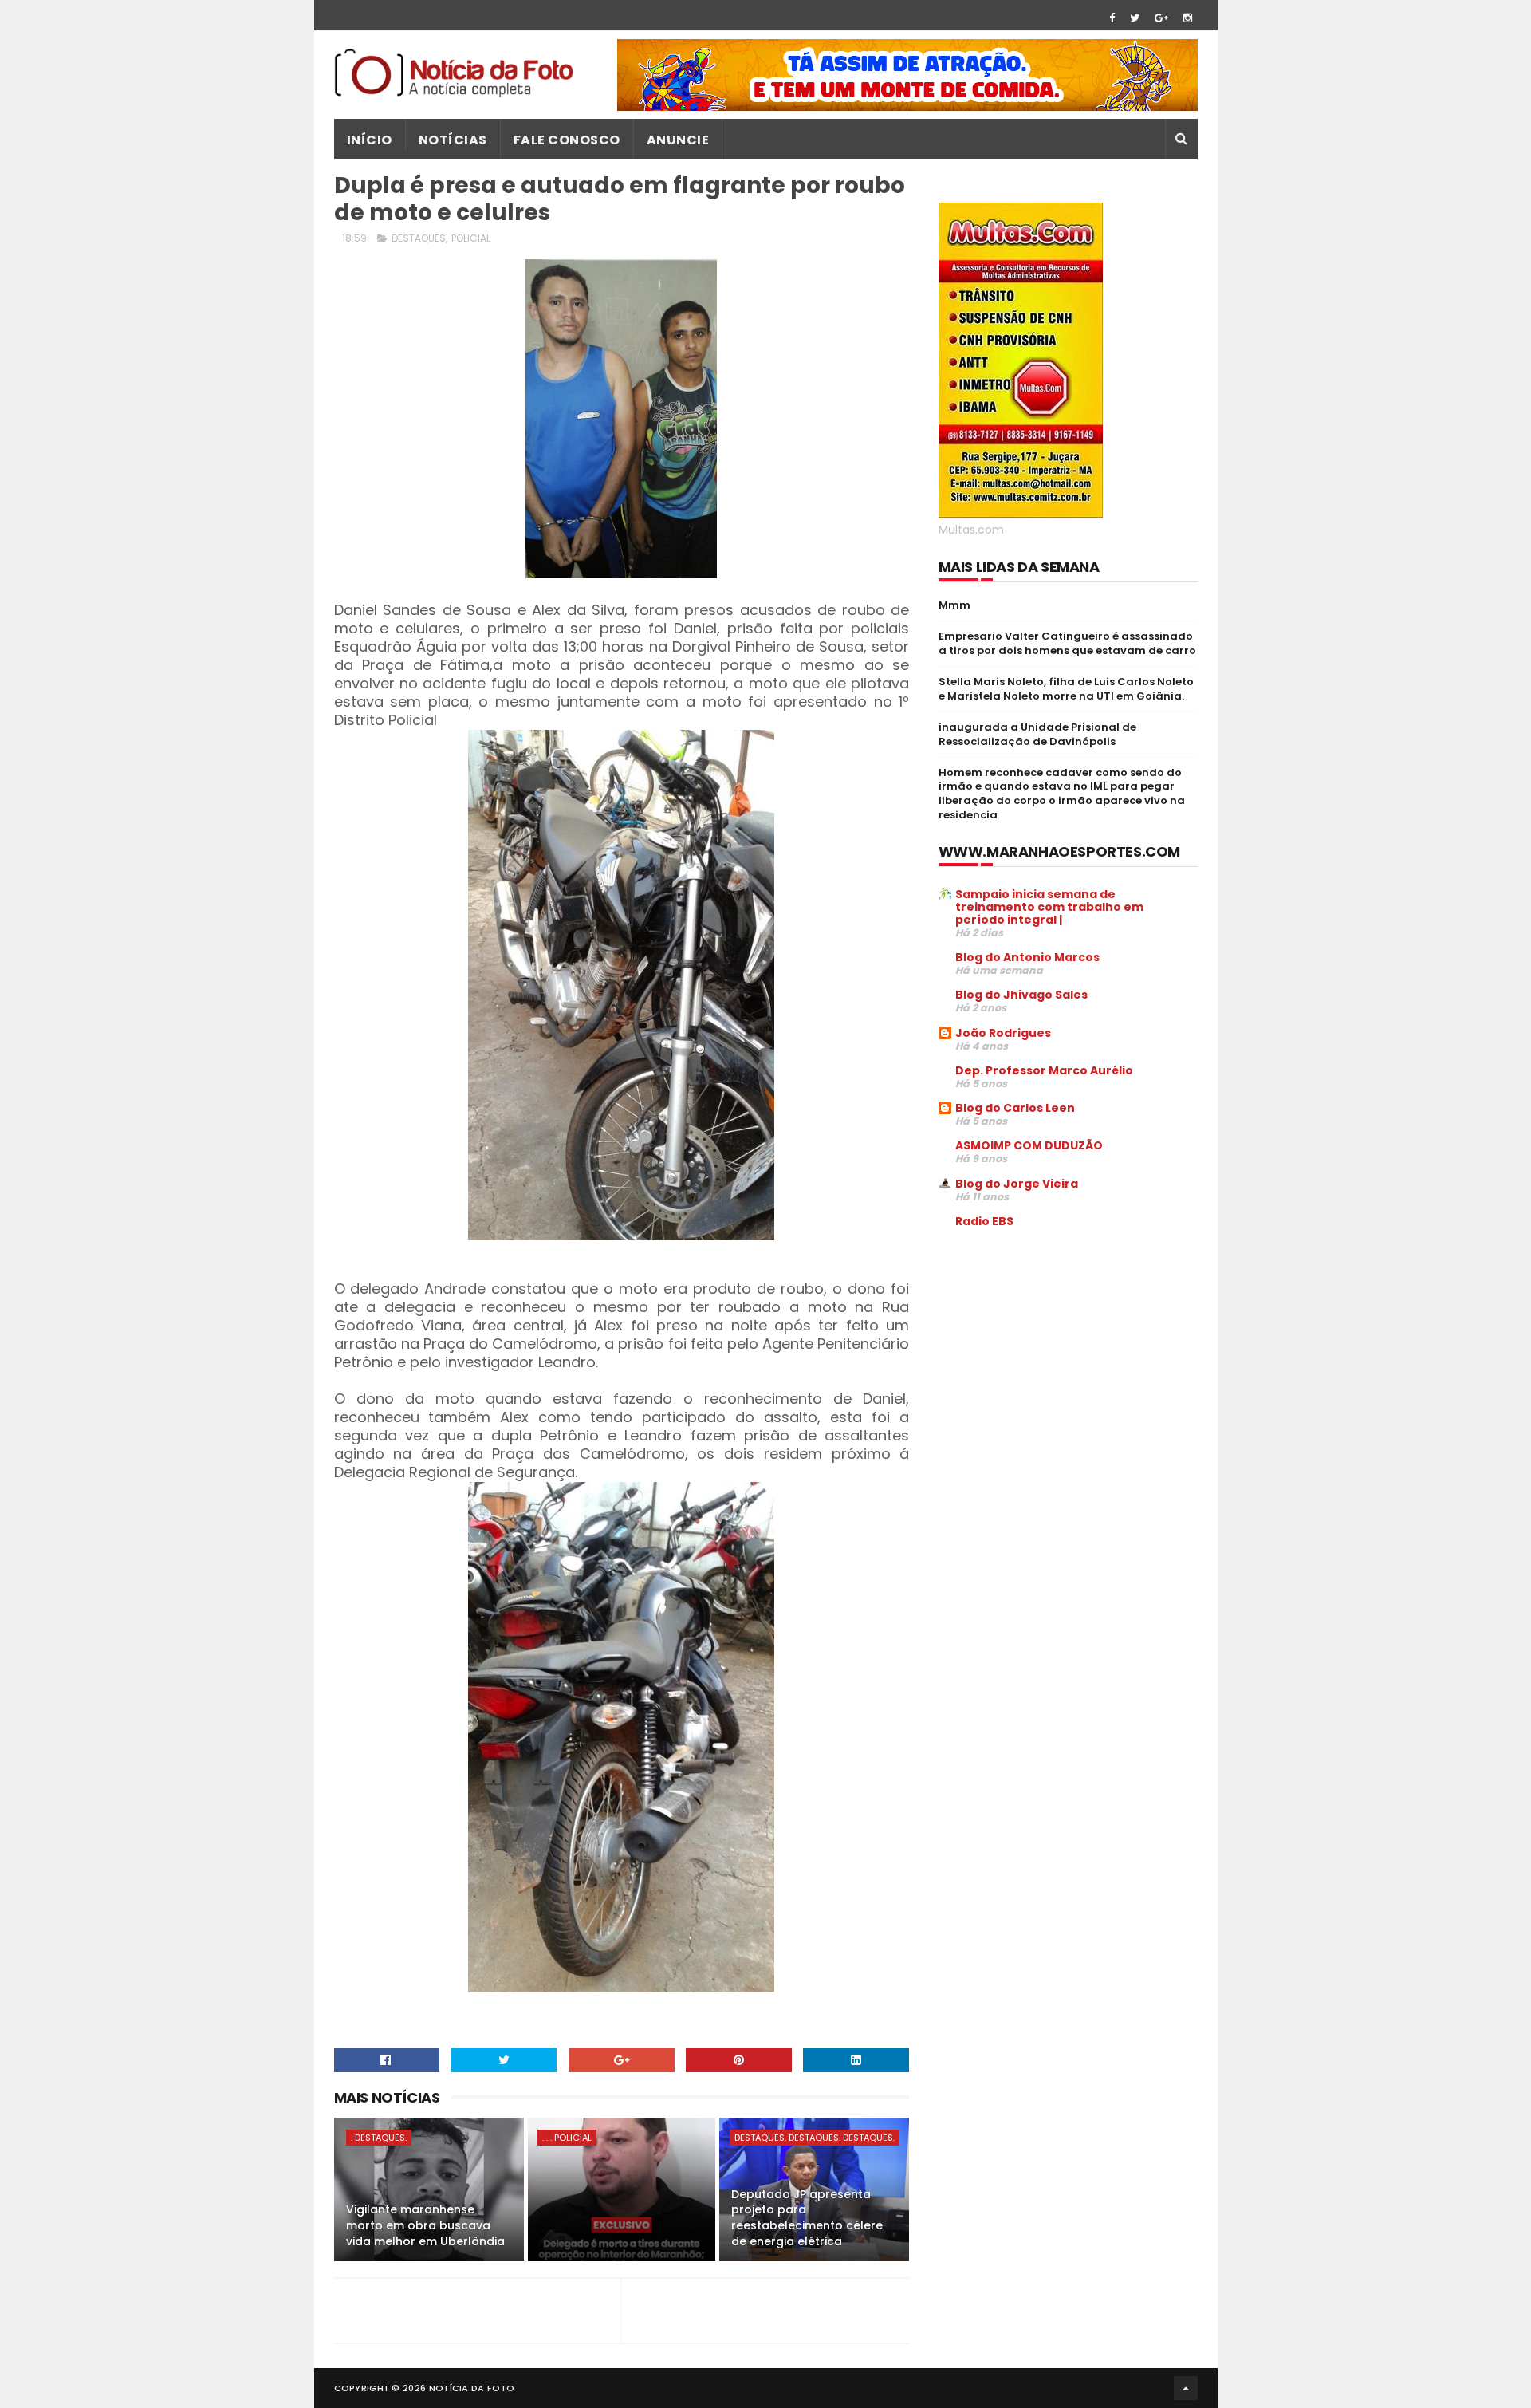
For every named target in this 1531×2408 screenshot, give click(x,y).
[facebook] (1112, 18)
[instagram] (1188, 18)
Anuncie (678, 140)
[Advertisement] (1072, 1362)
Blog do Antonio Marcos (1027, 957)
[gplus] (1161, 18)
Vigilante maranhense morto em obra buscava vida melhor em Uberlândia (425, 2225)
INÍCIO (370, 140)
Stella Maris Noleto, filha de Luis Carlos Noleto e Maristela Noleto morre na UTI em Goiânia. (1066, 689)
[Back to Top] (1186, 2388)
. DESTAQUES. (379, 2138)
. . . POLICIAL (567, 2138)
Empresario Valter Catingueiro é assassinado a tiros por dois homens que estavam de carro (1067, 643)
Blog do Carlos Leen (1015, 1108)
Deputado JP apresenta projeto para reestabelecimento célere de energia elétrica (807, 2218)
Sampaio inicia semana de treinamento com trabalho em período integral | (1049, 907)
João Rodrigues (1003, 1033)
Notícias (453, 140)
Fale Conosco (567, 140)
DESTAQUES (419, 238)
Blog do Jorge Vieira (1017, 1184)
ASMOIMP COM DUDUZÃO (1029, 1145)
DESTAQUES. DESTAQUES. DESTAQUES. (815, 2138)
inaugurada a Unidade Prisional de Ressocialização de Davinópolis (1037, 734)
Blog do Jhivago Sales (1021, 995)
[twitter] (1135, 18)
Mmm (954, 605)
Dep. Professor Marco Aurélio (1044, 1070)
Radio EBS (984, 1221)
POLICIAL (471, 238)
